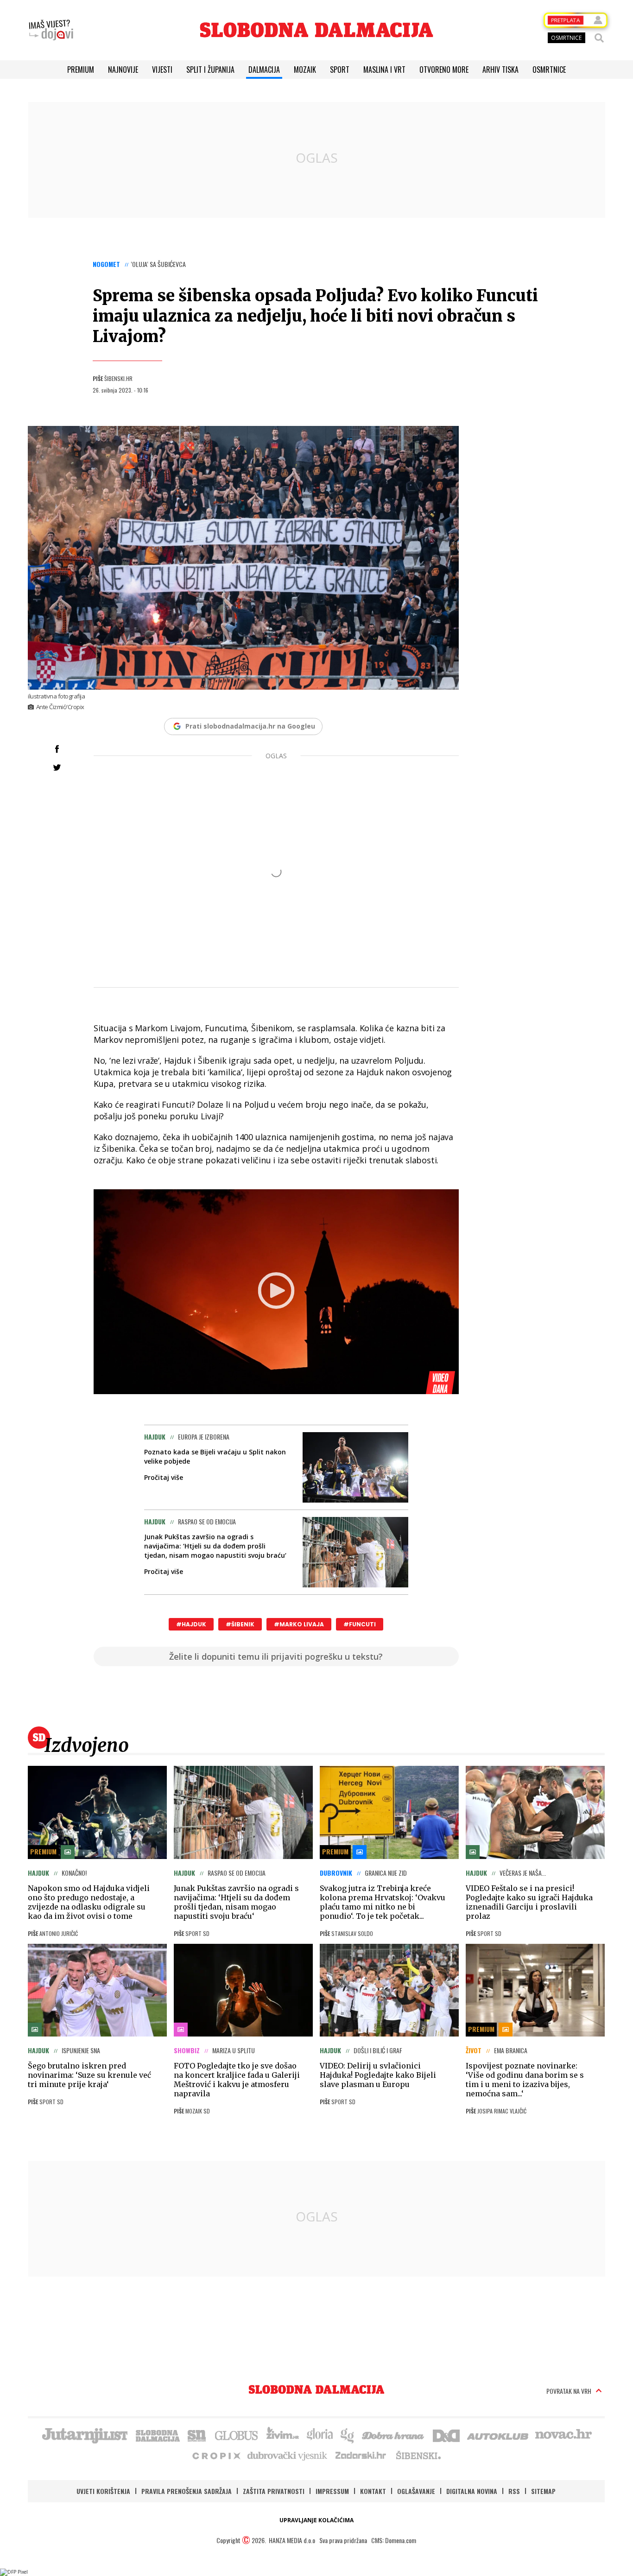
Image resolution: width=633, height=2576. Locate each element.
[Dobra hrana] (394, 2435)
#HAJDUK (191, 1624)
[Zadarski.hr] (361, 2455)
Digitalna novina (472, 2491)
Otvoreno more (444, 70)
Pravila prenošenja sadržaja (187, 2491)
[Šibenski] (418, 2455)
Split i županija (210, 70)
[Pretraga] (599, 38)
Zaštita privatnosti (274, 2491)
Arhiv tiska (500, 70)
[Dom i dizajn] (446, 2435)
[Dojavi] (51, 30)
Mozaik (305, 70)
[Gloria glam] (348, 2435)
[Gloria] (320, 2435)
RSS (514, 2491)
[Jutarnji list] (84, 2435)
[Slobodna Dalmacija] (316, 30)
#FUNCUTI (360, 1624)
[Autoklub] (498, 2435)
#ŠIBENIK (240, 1624)
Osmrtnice (549, 70)
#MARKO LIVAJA (299, 1624)
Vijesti (162, 70)
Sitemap (543, 2491)
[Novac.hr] (563, 2435)
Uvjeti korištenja (103, 2491)
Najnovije (123, 70)
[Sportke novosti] (197, 2435)
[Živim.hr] (283, 2435)
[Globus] (237, 2435)
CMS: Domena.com (394, 2540)
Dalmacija (264, 70)
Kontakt (373, 2491)
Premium (81, 70)
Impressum (332, 2491)
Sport (340, 70)
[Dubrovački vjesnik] (288, 2455)
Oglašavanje (416, 2491)
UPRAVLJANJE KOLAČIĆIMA (316, 2520)
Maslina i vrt (384, 70)
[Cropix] (216, 2455)
